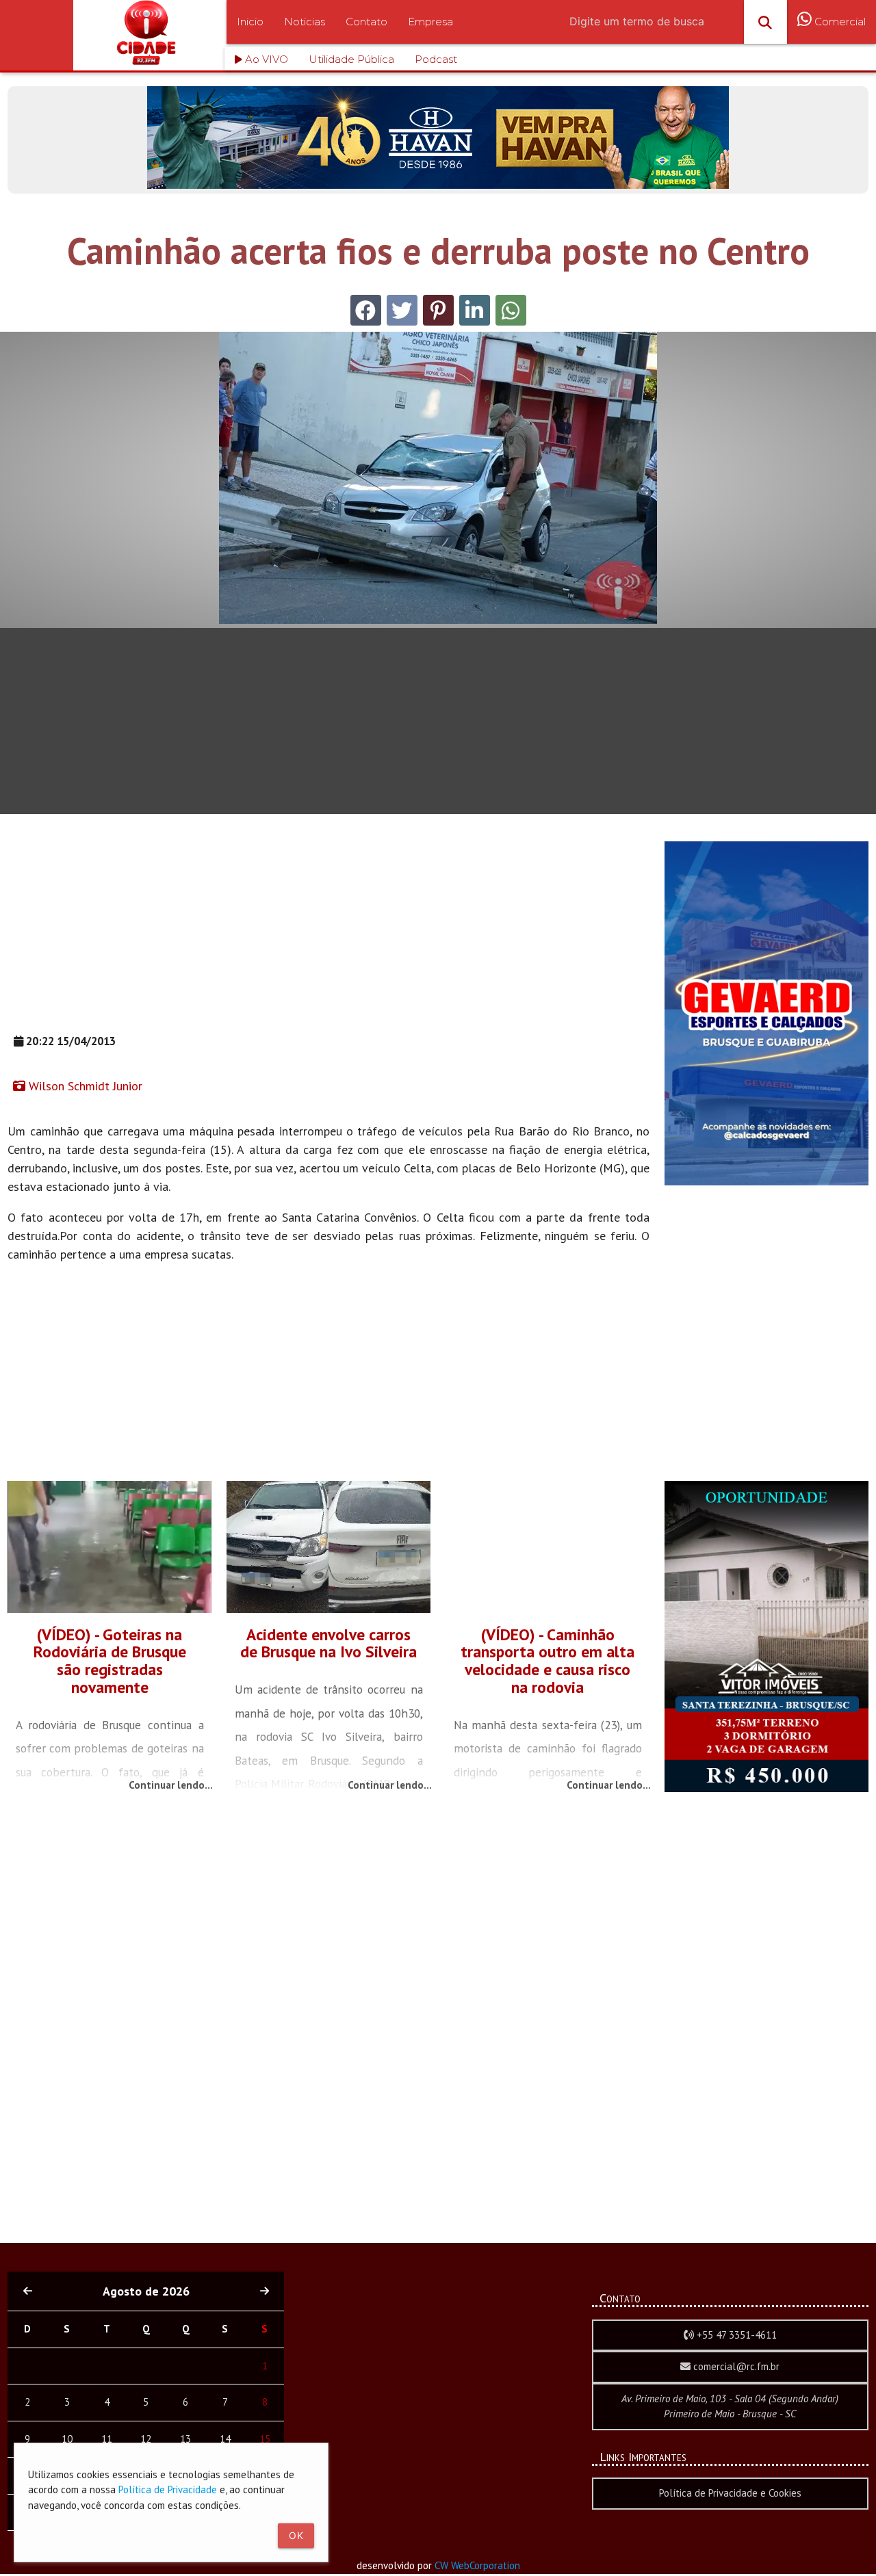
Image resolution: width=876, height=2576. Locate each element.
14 (225, 2439)
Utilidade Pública (351, 59)
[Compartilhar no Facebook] (366, 310)
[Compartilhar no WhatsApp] (511, 310)
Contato (366, 22)
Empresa (430, 22)
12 (146, 2439)
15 (265, 2439)
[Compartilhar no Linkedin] (475, 310)
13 (185, 2439)
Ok (296, 2535)
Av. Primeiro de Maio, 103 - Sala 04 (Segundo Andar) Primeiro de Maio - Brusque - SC (730, 2406)
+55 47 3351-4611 (735, 2335)
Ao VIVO (265, 59)
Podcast (436, 59)
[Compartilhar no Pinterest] (438, 310)
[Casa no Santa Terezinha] (766, 1788)
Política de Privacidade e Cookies (730, 2493)
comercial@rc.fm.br (735, 2366)
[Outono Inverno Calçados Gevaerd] (766, 1182)
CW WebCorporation (477, 2565)
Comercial (839, 22)
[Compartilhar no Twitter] (402, 310)
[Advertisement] (328, 937)
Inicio (250, 22)
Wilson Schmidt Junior (84, 1086)
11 (107, 2439)
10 (67, 2439)
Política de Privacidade (168, 2489)
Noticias (305, 22)
